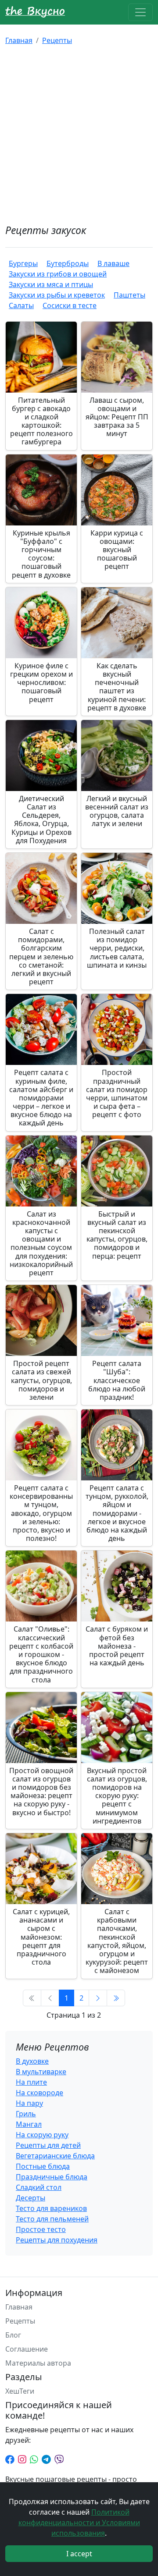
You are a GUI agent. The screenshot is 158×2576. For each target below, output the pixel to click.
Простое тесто (41, 2229)
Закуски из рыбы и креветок (57, 295)
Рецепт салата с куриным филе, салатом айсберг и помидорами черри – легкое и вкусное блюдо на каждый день (41, 1098)
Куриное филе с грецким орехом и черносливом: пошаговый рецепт (41, 683)
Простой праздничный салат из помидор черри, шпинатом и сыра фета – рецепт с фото (117, 1093)
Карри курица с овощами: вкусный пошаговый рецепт (117, 550)
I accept (79, 2554)
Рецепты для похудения (57, 2240)
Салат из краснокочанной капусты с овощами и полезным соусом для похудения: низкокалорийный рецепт (41, 1243)
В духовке (32, 2061)
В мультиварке (41, 2072)
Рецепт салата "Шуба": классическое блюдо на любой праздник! (117, 1380)
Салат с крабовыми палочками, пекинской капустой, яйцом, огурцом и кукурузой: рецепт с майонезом (117, 1941)
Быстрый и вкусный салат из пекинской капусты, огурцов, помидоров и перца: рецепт (117, 1235)
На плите (31, 2082)
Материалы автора (38, 2363)
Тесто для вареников (51, 2208)
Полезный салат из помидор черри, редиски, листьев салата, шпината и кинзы (117, 948)
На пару (29, 2103)
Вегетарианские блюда (55, 2156)
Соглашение (27, 2349)
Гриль (26, 2114)
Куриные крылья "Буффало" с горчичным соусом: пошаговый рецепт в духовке (41, 554)
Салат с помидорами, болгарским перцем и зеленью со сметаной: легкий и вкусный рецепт (41, 956)
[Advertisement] (79, 135)
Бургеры (23, 263)
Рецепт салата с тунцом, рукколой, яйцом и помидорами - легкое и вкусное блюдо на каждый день (117, 1513)
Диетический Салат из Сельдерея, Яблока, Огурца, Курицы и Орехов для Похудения (41, 820)
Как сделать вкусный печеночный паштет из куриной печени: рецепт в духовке (117, 687)
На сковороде (39, 2093)
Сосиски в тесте (70, 305)
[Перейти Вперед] (98, 1998)
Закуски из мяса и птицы (51, 284)
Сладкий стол (39, 2187)
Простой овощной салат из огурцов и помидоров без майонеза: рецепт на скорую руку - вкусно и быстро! (41, 1792)
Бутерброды (68, 263)
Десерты (31, 2198)
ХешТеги (20, 2391)
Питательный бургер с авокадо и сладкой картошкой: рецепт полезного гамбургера (41, 421)
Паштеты (129, 295)
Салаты (21, 305)
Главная (19, 40)
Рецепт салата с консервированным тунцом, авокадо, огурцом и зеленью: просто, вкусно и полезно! (41, 1513)
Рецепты (57, 40)
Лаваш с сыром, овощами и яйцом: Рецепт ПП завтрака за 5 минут (117, 417)
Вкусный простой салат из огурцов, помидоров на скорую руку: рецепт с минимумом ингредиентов (117, 1796)
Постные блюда (43, 2166)
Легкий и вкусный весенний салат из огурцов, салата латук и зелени (117, 811)
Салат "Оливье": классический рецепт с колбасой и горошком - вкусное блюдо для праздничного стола (41, 1654)
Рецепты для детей (48, 2145)
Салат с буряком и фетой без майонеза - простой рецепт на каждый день (117, 1646)
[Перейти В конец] (116, 1998)
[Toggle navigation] (140, 12)
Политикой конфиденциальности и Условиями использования (79, 2523)
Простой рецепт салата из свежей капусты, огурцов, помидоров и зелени (41, 1380)
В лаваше (113, 263)
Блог (13, 2335)
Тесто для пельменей (52, 2219)
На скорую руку (42, 2135)
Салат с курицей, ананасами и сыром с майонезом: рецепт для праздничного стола (41, 1937)
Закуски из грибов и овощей (58, 274)
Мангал (29, 2124)
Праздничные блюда (52, 2177)
